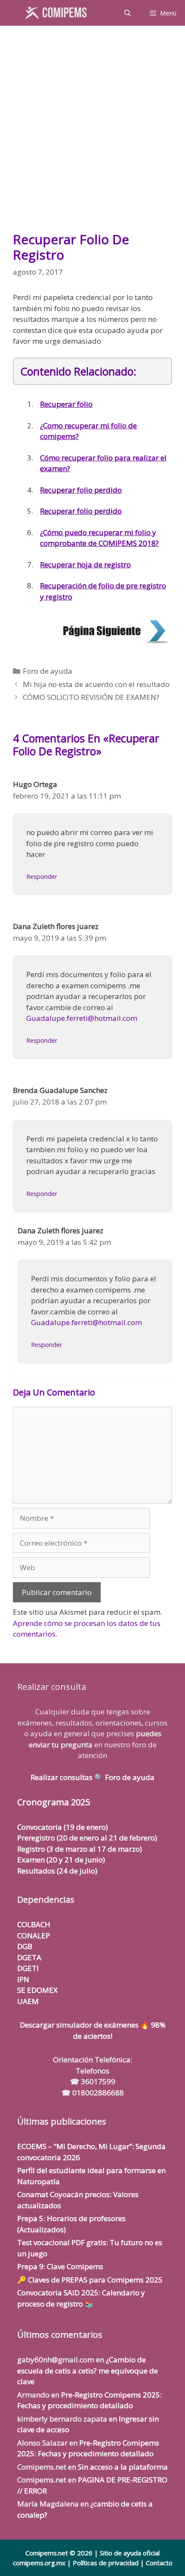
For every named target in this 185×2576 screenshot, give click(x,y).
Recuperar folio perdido (81, 490)
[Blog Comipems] (58, 13)
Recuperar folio (66, 404)
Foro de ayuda (48, 671)
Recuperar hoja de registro (85, 565)
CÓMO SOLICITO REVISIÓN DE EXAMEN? (91, 697)
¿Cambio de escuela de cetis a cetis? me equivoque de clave (88, 2370)
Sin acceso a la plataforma (123, 2467)
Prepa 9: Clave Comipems (60, 2266)
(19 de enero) (63, 1827)
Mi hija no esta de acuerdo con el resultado (96, 684)
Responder (42, 876)
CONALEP (34, 1936)
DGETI (28, 1968)
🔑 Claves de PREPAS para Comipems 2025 (90, 2280)
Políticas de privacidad (106, 2563)
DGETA (29, 1957)
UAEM (28, 2001)
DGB (25, 1946)
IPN (23, 1979)
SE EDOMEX (37, 1990)
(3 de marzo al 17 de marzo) (80, 1849)
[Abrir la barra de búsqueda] (127, 13)
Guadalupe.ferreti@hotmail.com (82, 1018)
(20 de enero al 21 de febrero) (87, 1838)
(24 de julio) (57, 1871)
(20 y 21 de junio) (61, 1860)
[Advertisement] (92, 133)
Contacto (159, 2563)
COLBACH (34, 1924)
